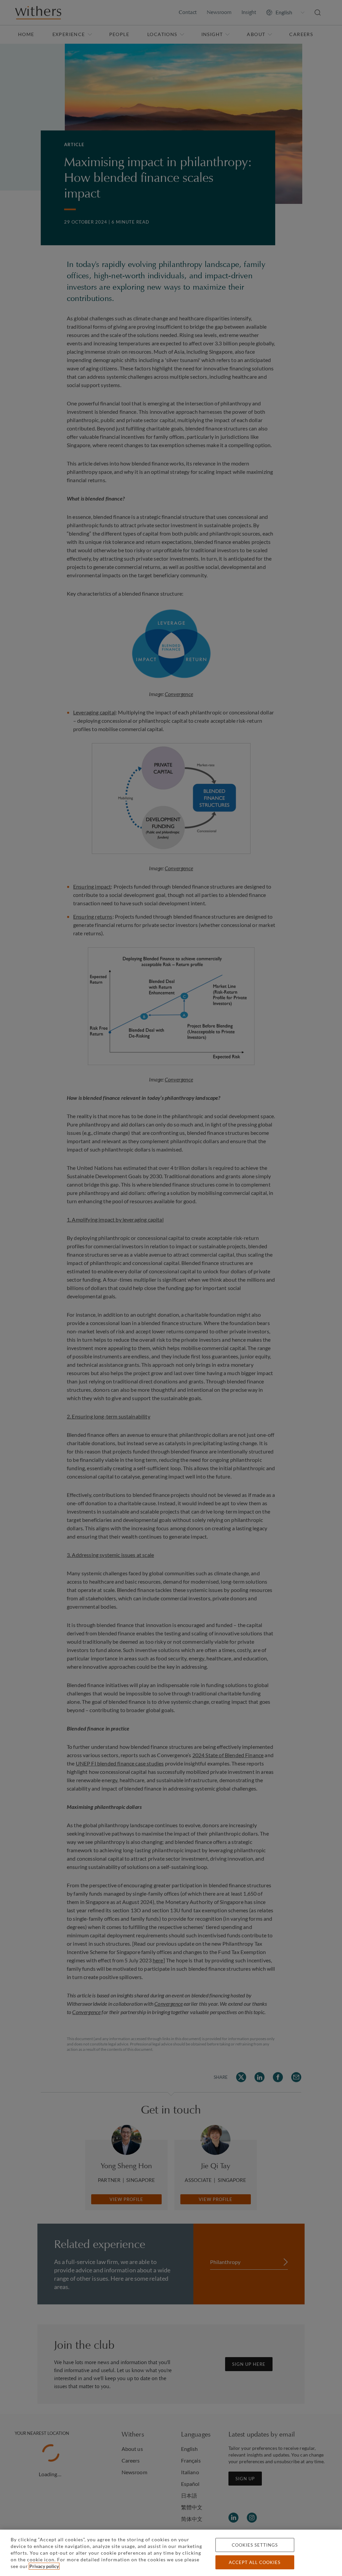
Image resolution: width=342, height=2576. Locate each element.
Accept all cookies (255, 2562)
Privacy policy (44, 2566)
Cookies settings (255, 2545)
